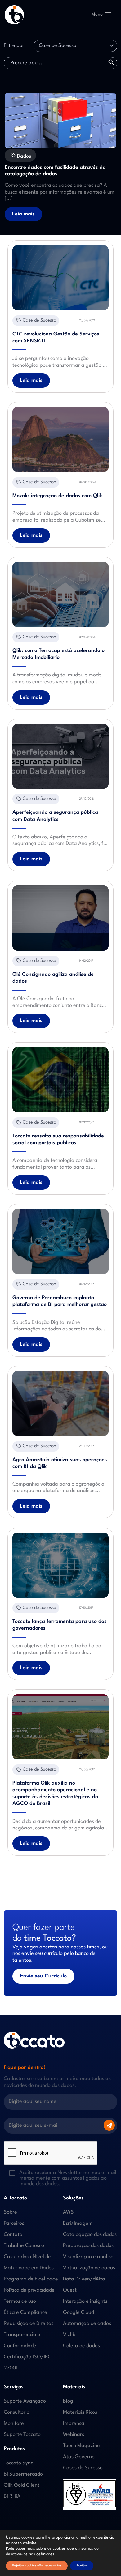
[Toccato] (14, 15)
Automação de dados (87, 2324)
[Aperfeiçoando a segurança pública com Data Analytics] (60, 756)
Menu (97, 15)
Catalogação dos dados (90, 2235)
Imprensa (74, 2423)
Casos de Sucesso (83, 2468)
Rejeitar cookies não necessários (37, 2566)
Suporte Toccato (22, 2435)
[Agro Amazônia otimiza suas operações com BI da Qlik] (60, 1403)
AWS (68, 2212)
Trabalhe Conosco (24, 2246)
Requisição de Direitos (29, 2324)
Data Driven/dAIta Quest (84, 2285)
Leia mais (23, 214)
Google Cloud (78, 2312)
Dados (23, 156)
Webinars (74, 2435)
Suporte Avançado (25, 2401)
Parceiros (14, 2223)
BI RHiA (12, 2496)
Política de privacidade (29, 2290)
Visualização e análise (88, 2257)
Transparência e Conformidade (22, 2340)
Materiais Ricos (80, 2412)
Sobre (10, 2212)
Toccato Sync (18, 2463)
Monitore (14, 2423)
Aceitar (82, 2566)
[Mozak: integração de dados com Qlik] (60, 439)
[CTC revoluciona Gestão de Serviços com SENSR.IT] (60, 278)
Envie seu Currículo (43, 1976)
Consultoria (17, 2412)
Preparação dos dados (88, 2246)
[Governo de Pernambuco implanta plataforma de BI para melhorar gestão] (60, 1241)
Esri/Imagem (78, 2223)
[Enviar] (109, 2125)
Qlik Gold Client (22, 2485)
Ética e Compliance (25, 2312)
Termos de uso (20, 2301)
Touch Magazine (81, 2446)
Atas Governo (79, 2457)
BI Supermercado (23, 2474)
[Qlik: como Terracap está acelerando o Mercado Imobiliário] (60, 594)
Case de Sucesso (39, 320)
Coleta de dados (81, 2346)
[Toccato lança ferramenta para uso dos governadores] (60, 1565)
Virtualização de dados (89, 2268)
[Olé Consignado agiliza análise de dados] (60, 918)
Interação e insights (85, 2301)
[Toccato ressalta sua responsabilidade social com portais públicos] (60, 1080)
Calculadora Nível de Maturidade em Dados (29, 2262)
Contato (13, 2235)
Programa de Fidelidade (31, 2279)
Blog (68, 2401)
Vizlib (69, 2335)
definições (45, 2554)
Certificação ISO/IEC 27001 (27, 2363)
